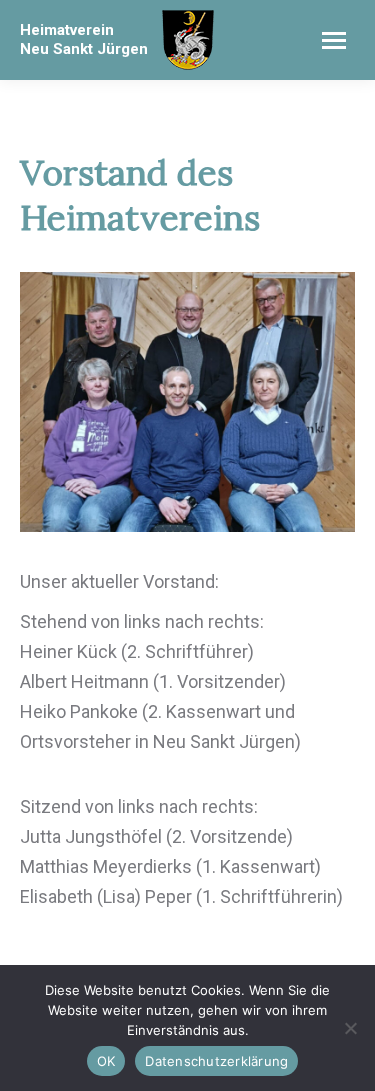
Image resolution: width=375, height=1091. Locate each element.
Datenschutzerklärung (216, 1061)
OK (106, 1061)
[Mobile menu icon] (334, 40)
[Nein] (350, 1028)
